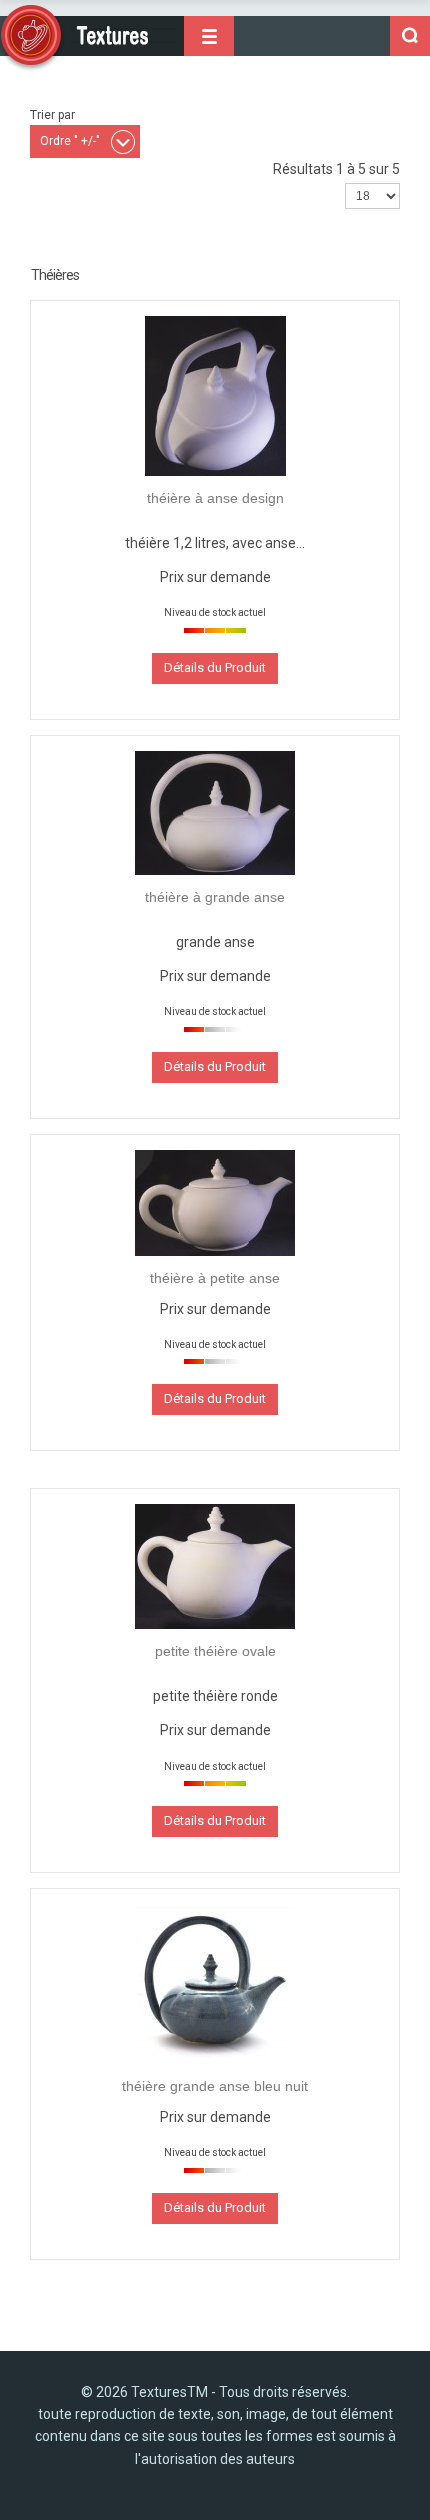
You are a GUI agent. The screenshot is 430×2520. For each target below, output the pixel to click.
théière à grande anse (215, 897)
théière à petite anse (215, 1278)
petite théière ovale (215, 1651)
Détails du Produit (215, 667)
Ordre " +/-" (70, 141)
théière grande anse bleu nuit (215, 2086)
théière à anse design (215, 498)
